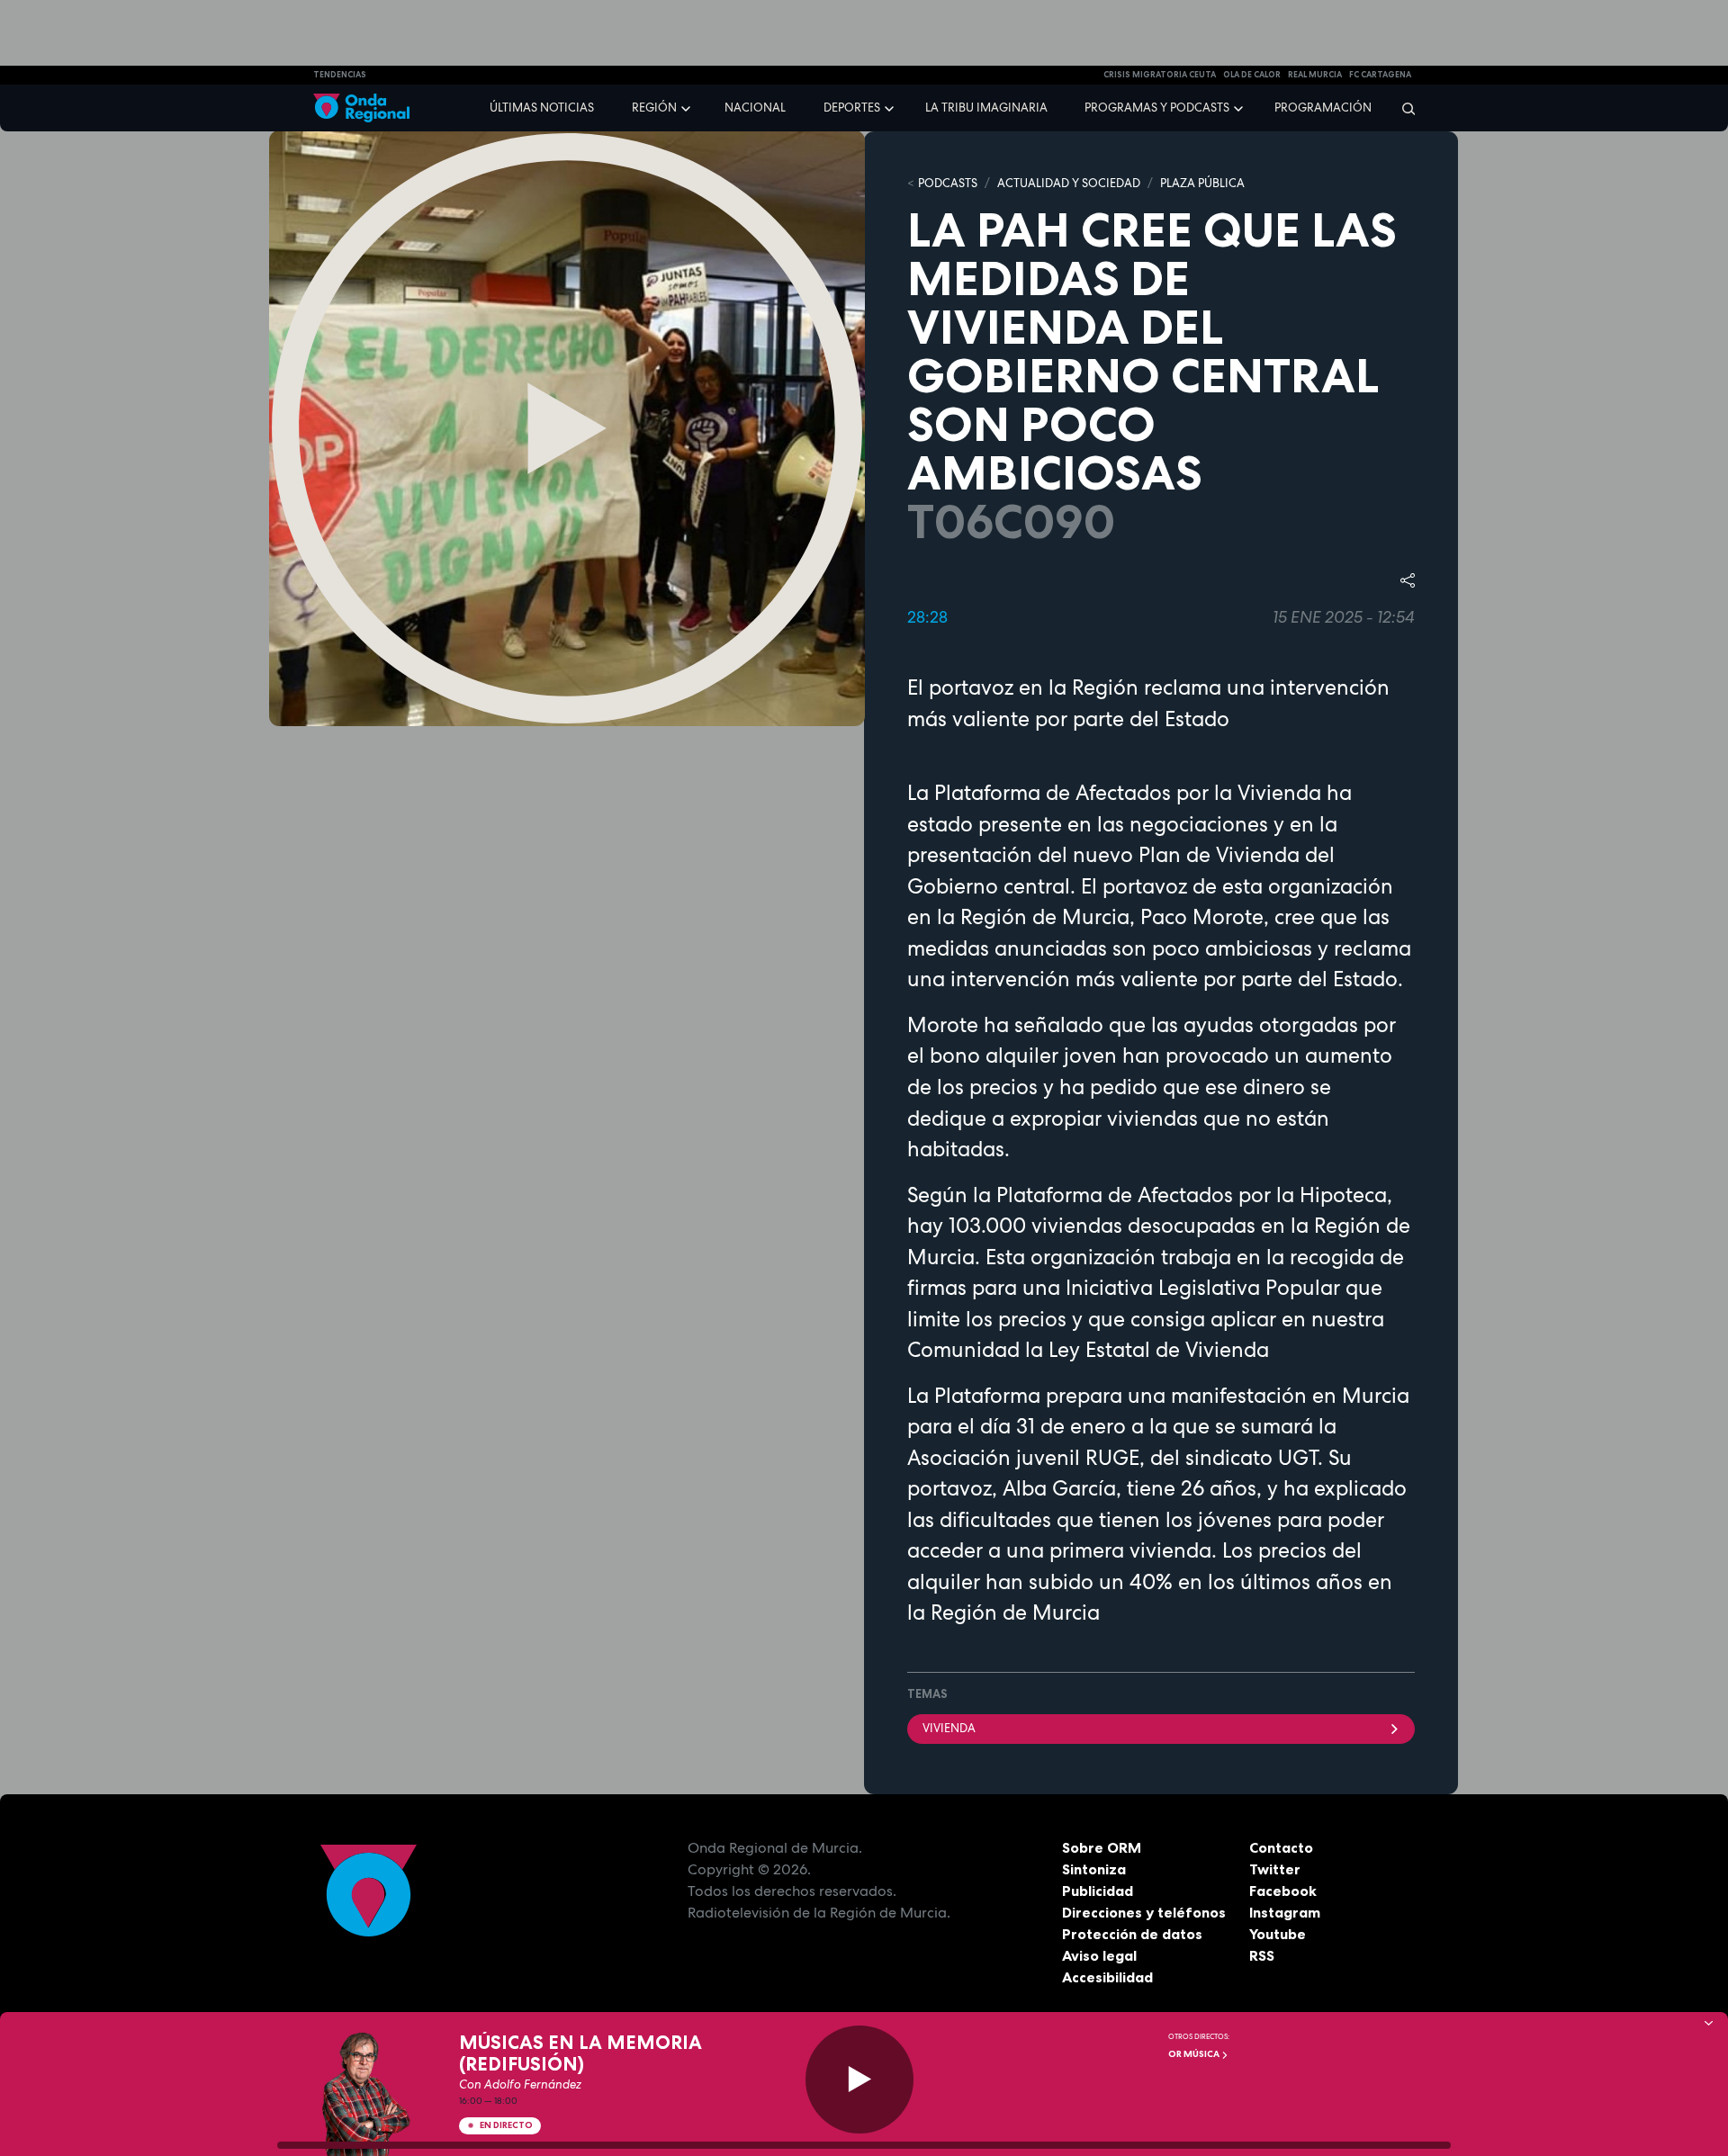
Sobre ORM (1102, 1847)
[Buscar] (1403, 108)
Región (654, 108)
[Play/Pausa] (859, 2080)
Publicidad (1098, 1891)
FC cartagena (1380, 75)
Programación (1323, 108)
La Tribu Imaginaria (986, 108)
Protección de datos (1132, 1934)
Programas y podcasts (1157, 108)
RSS (1262, 1955)
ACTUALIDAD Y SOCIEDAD (1069, 183)
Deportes (852, 108)
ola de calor (1252, 75)
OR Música (1195, 2054)
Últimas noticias (542, 108)
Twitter (1275, 1869)
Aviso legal (1099, 1955)
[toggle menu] (688, 107)
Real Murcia (1315, 75)
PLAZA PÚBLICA (1202, 183)
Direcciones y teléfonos (1144, 1912)
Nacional (755, 108)
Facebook (1283, 1891)
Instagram (1285, 1912)
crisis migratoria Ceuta (1160, 75)
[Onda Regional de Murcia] (361, 108)
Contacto (1281, 1847)
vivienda (949, 1728)
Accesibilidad (1107, 1977)
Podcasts (948, 183)
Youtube (1278, 1934)
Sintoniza (1094, 1869)
